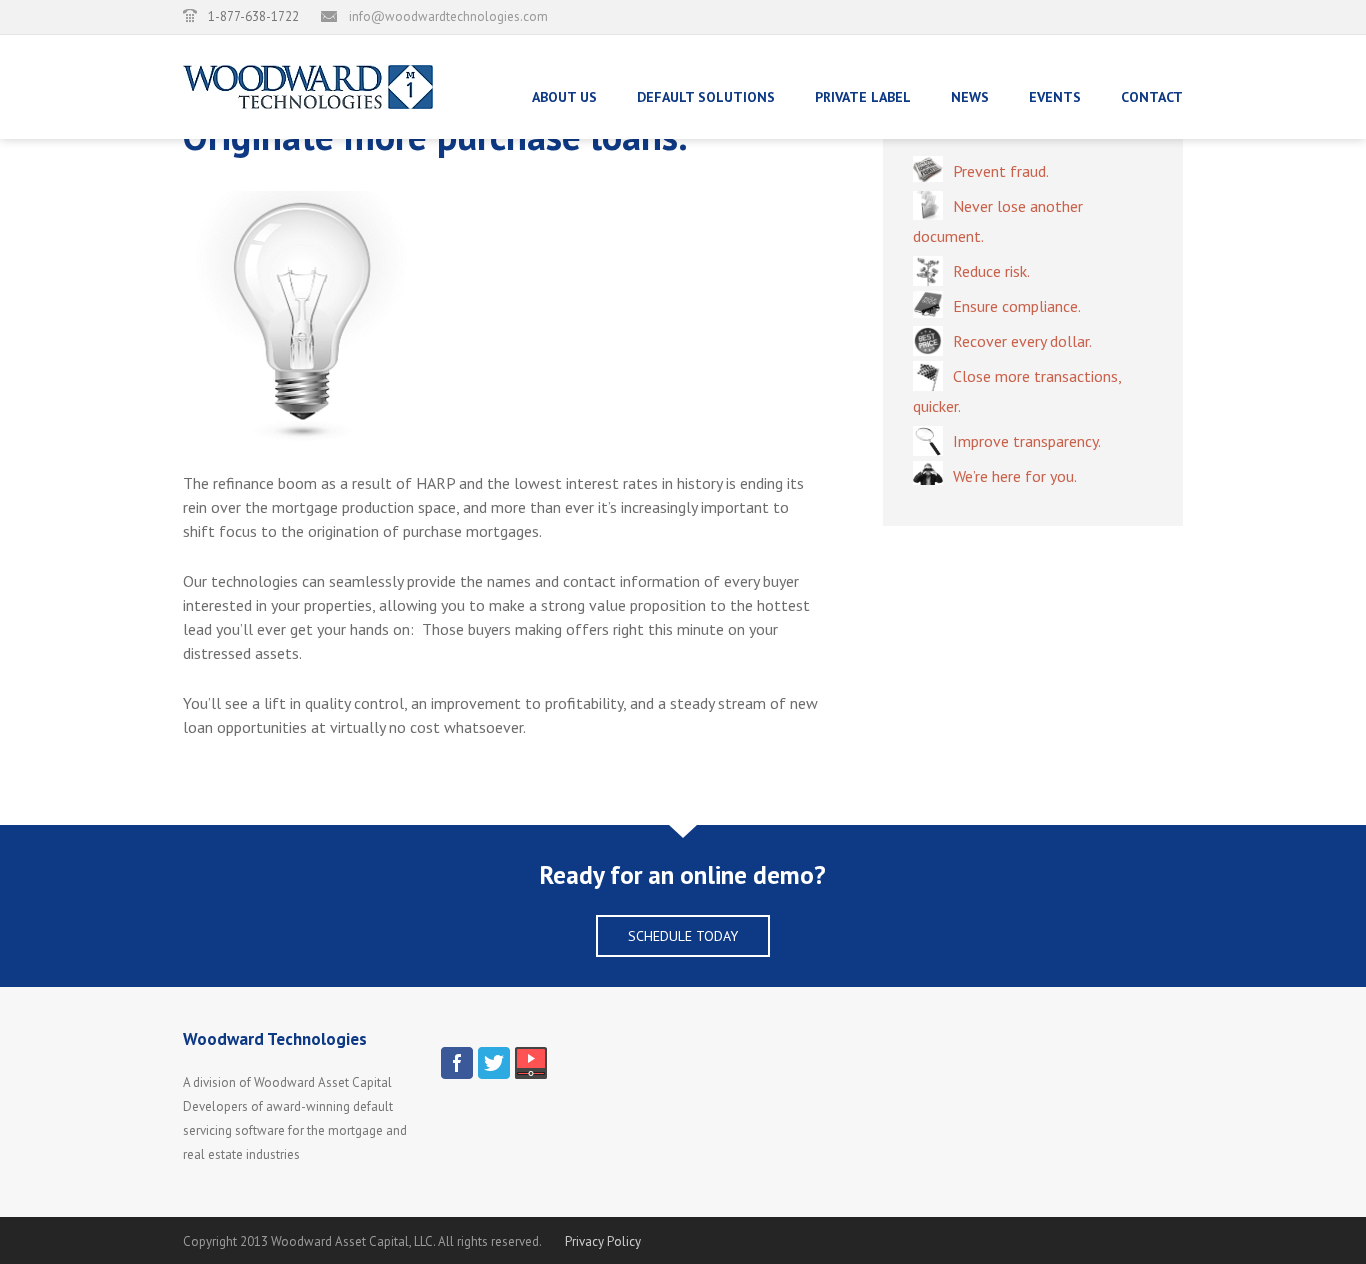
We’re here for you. (1015, 476)
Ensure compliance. (1017, 306)
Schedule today (683, 936)
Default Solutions (706, 97)
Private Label (863, 97)
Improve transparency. (1027, 441)
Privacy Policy (603, 1241)
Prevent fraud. (1001, 171)
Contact (1152, 97)
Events (1055, 97)
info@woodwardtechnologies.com (448, 16)
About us (564, 97)
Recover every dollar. (1022, 341)
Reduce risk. (991, 271)
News (970, 97)
